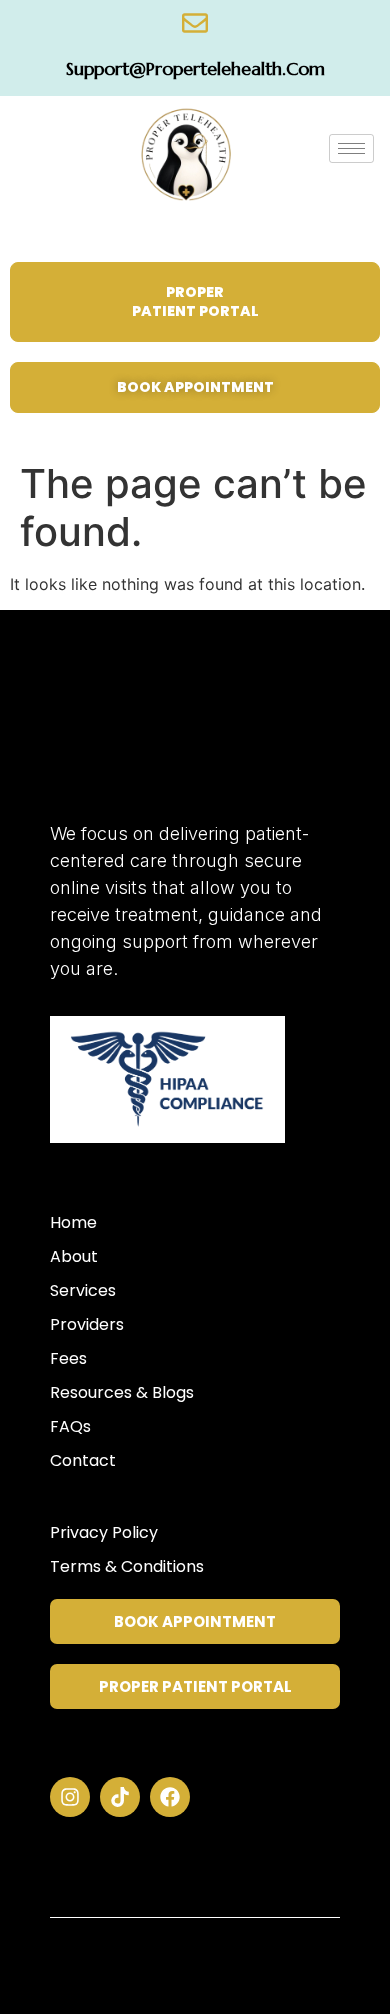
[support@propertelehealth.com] (195, 23)
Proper (157, 755)
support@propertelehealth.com (195, 68)
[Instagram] (70, 1797)
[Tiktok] (120, 1797)
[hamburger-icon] (351, 148)
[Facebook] (170, 1797)
